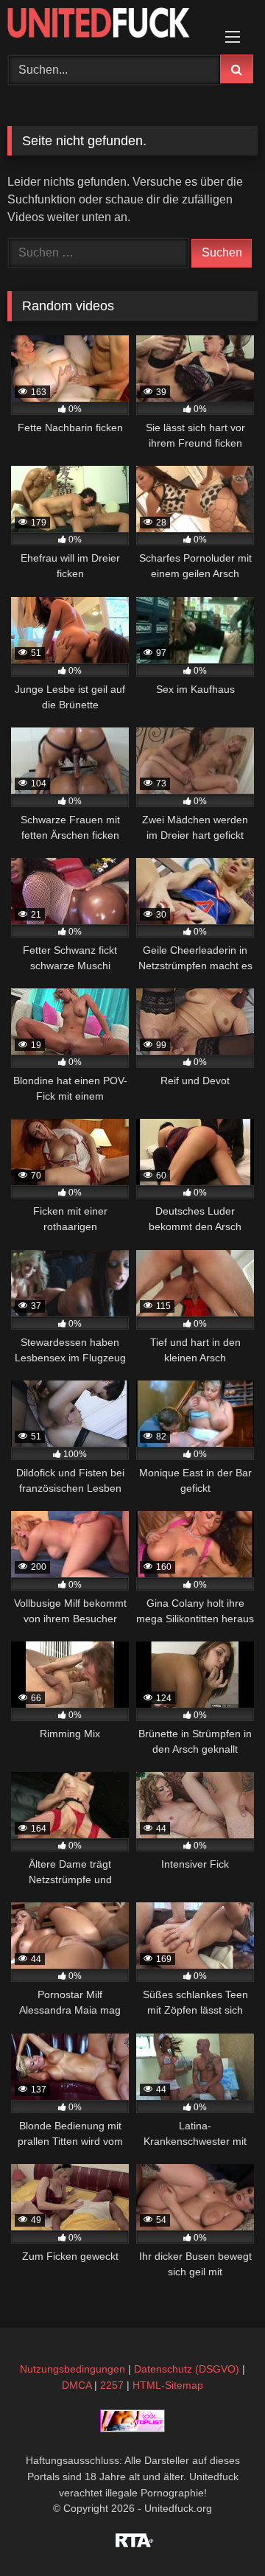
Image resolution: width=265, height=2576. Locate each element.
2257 (112, 2385)
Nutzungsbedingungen (73, 2369)
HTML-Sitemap (168, 2385)
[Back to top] (219, 2532)
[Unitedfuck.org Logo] (109, 25)
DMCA (77, 2385)
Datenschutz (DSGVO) (187, 2369)
